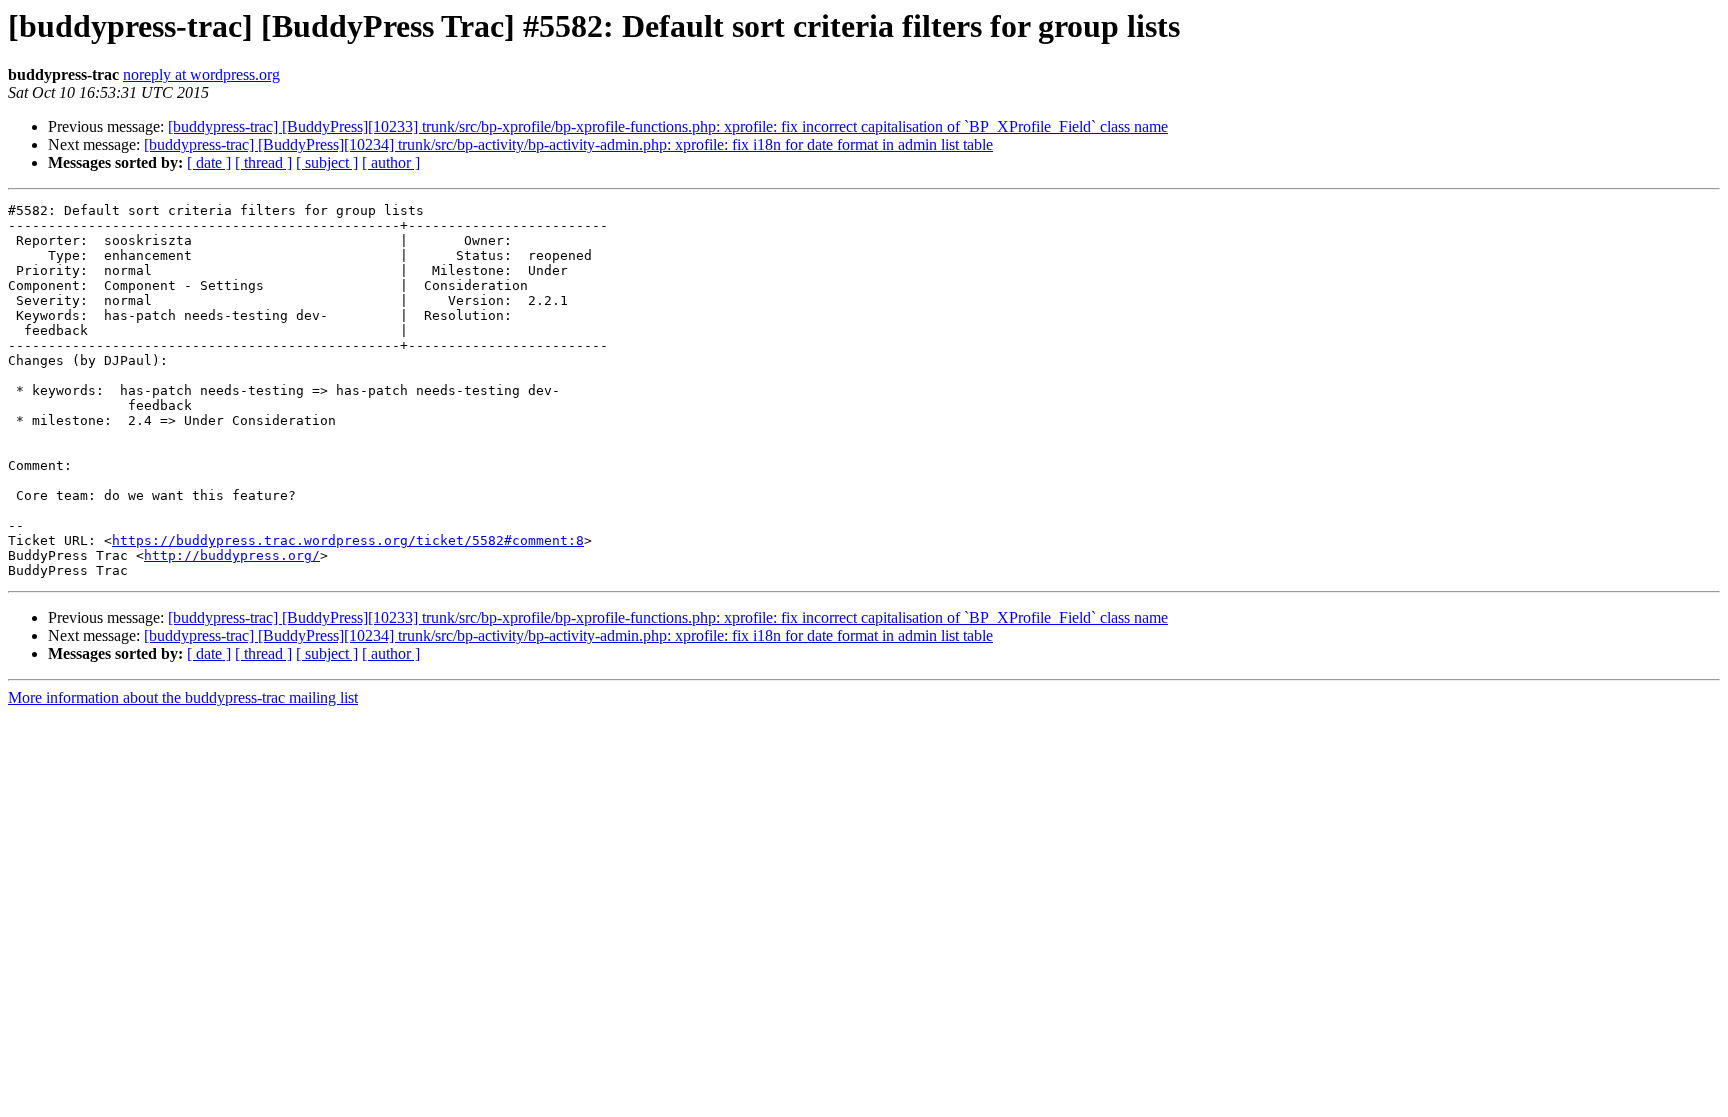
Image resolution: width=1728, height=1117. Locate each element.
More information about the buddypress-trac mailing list (183, 697)
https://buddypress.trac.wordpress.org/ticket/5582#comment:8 (348, 540)
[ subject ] (327, 162)
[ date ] (209, 162)
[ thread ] (263, 162)
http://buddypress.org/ (232, 555)
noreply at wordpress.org (201, 74)
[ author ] (391, 162)
